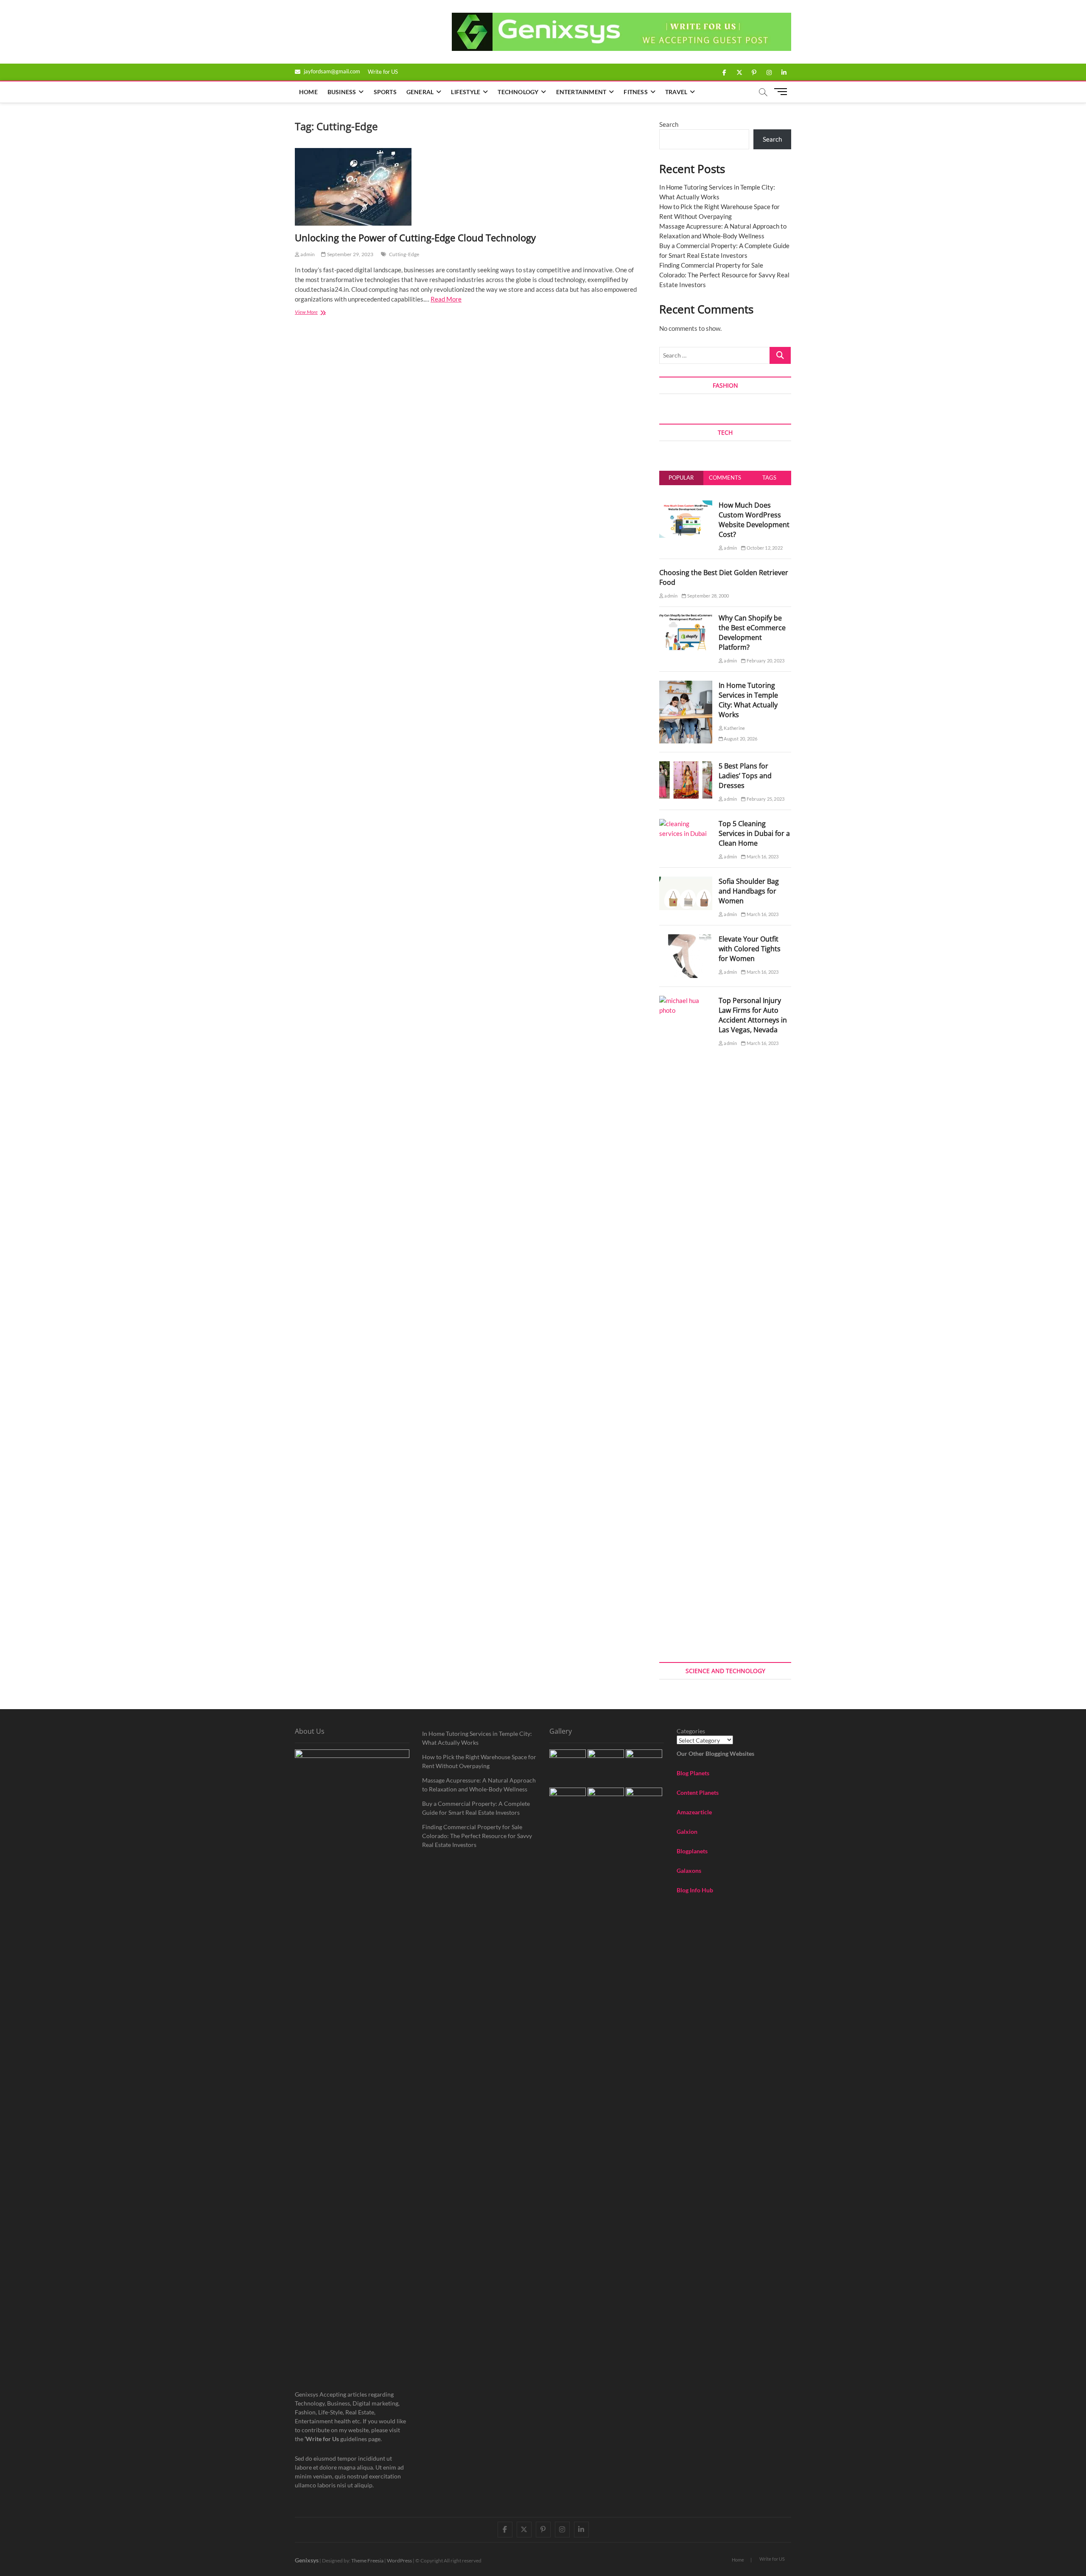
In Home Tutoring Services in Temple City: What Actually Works (748, 700)
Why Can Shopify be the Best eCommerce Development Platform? (752, 633)
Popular (681, 478)
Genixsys (307, 2560)
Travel (676, 92)
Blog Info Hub (695, 1890)
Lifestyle (466, 92)
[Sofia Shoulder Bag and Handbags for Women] (686, 881)
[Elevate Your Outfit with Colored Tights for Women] (686, 939)
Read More (446, 299)
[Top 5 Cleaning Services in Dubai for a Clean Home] (686, 824)
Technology (518, 92)
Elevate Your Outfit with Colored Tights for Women (750, 949)
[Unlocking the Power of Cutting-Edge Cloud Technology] (469, 187)
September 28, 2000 (708, 596)
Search (669, 124)
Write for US (383, 72)
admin (307, 254)
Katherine (734, 728)
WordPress (399, 2561)
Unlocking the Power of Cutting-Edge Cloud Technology (415, 237)
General (420, 92)
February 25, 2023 (765, 799)
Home (308, 92)
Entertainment (581, 92)
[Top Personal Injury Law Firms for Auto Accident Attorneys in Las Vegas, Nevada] (686, 1000)
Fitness (635, 92)
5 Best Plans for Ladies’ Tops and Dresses (745, 776)
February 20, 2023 (765, 661)
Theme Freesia (367, 2561)
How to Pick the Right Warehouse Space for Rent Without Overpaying (479, 1761)
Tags (769, 478)
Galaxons (689, 1871)
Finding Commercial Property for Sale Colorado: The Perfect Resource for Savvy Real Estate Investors (724, 275)
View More (318, 313)
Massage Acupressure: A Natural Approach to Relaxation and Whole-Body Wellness (479, 1785)
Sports (385, 92)
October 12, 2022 (764, 548)
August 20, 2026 (740, 739)
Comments (725, 478)
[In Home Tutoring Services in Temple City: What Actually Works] (686, 685)
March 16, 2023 (762, 856)
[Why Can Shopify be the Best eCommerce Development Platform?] (686, 618)
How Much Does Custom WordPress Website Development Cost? (754, 520)
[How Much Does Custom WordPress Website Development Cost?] (686, 505)
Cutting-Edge (404, 254)
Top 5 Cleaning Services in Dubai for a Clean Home (754, 833)
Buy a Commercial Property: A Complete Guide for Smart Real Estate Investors (476, 1808)
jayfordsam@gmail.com (331, 71)
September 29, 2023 (350, 254)
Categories (691, 1731)
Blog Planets (693, 1773)
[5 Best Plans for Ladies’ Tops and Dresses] (686, 766)
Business (342, 92)
